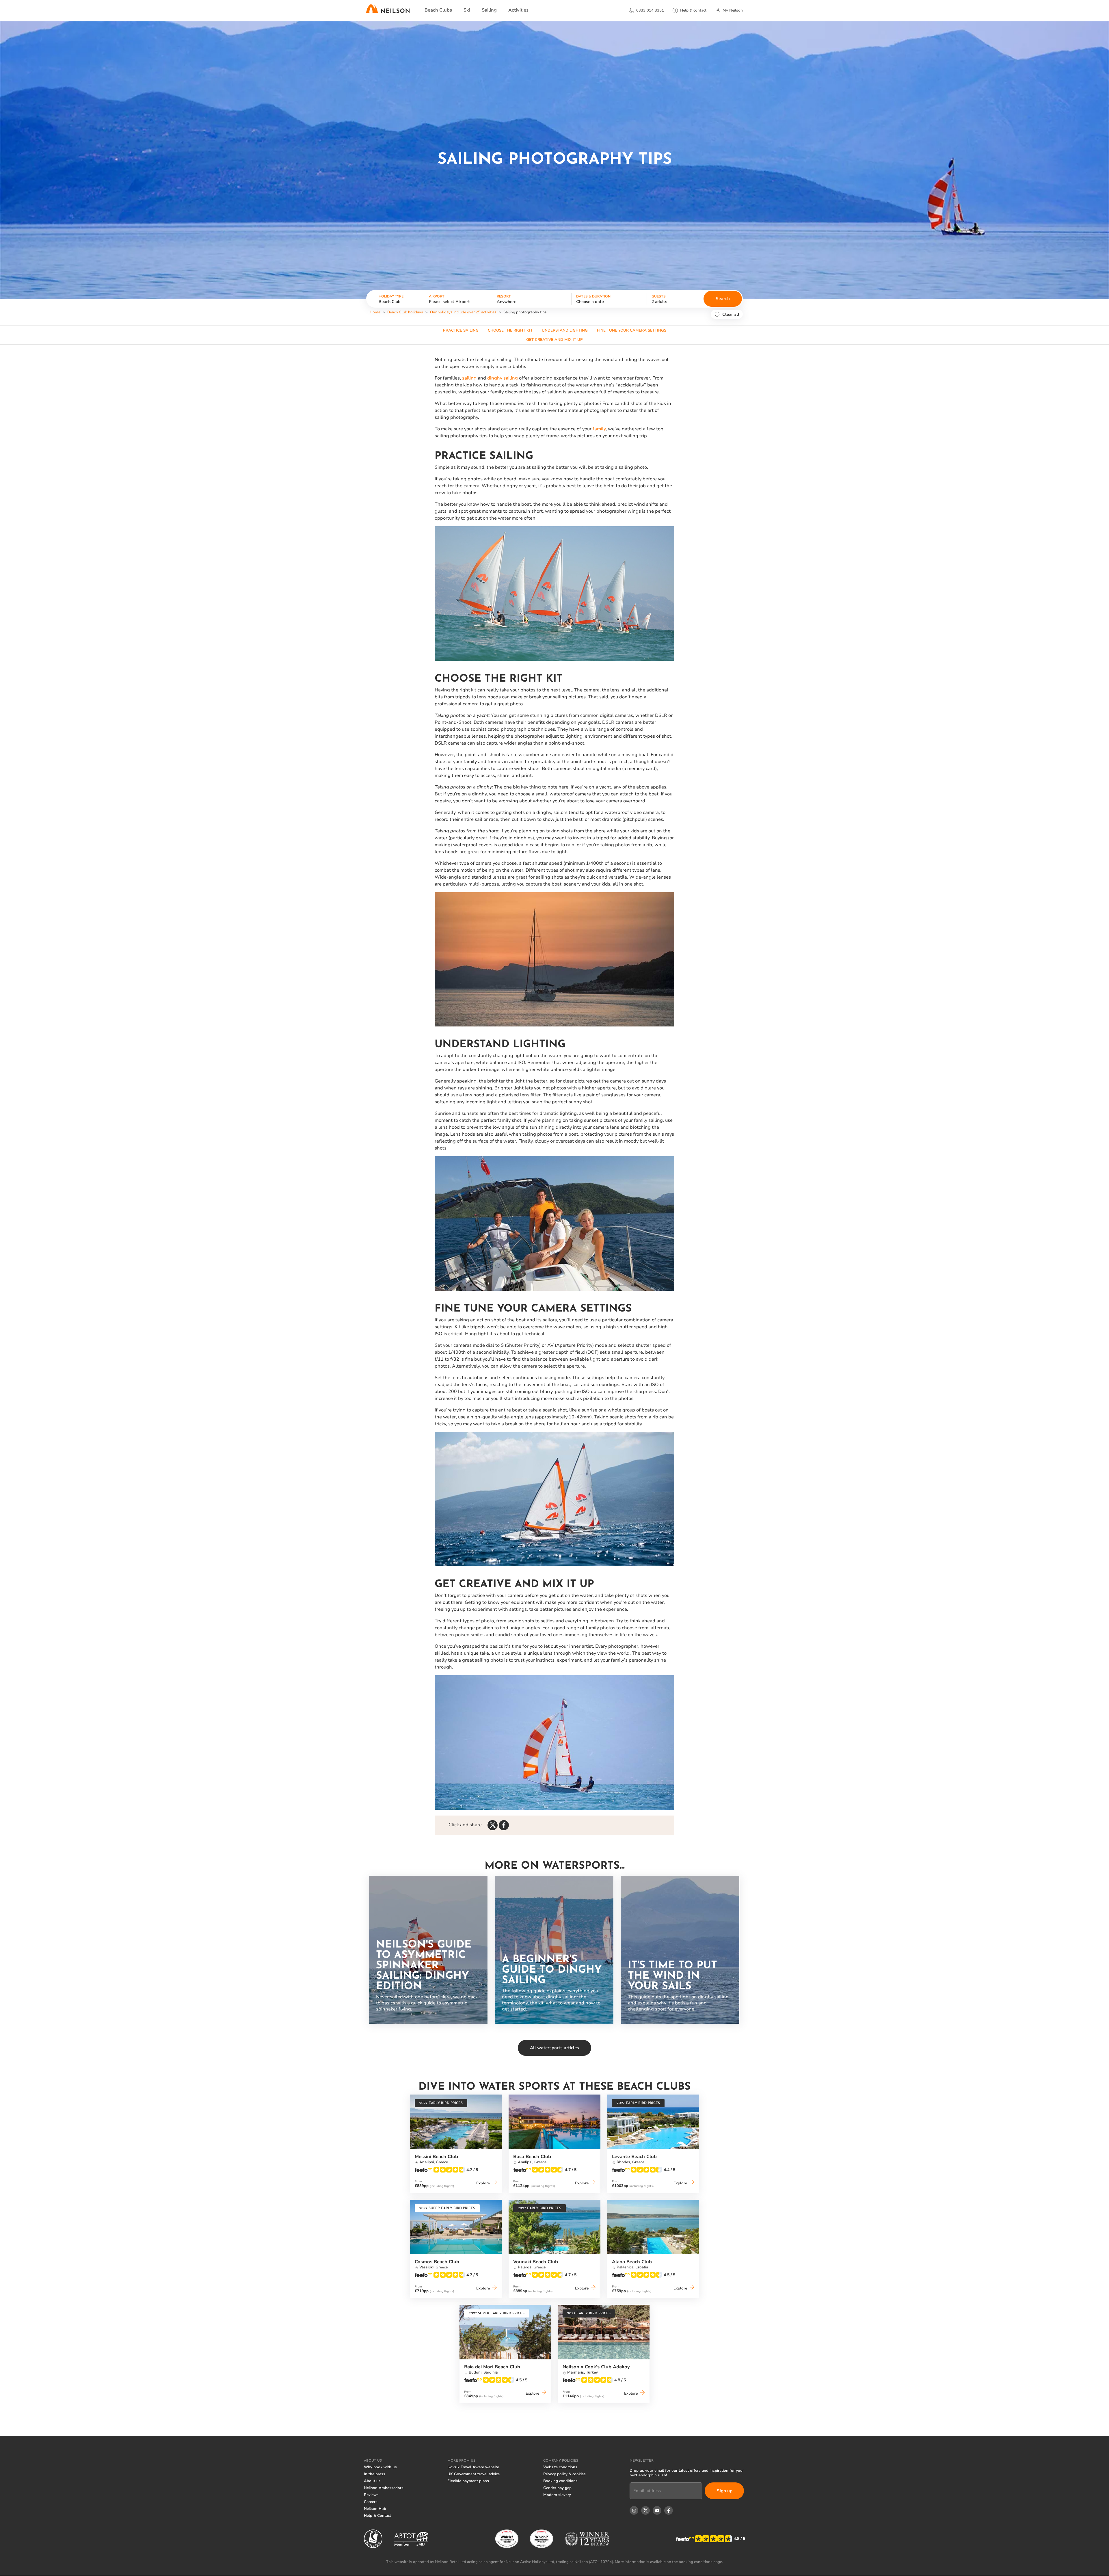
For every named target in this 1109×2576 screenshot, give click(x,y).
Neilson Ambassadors (384, 2488)
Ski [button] (467, 10)
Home (375, 312)
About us (372, 2481)
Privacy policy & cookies (564, 2474)
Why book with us (380, 2467)
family (599, 429)
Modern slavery (557, 2495)
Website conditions (560, 2467)
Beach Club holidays (405, 312)
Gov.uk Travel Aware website (473, 2467)
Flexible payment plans (468, 2481)
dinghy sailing (503, 378)
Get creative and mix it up (554, 340)
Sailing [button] (489, 10)
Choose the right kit (510, 330)
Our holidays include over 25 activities (463, 312)
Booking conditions (560, 2481)
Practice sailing (461, 330)
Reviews (371, 2495)
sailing (469, 378)
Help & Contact (377, 2516)
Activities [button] (518, 10)
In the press (375, 2474)
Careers (371, 2502)
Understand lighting (565, 330)
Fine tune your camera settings (632, 330)
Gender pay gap (557, 2488)
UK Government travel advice (473, 2474)
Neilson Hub (375, 2509)
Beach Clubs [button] (438, 10)
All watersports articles (554, 2048)
